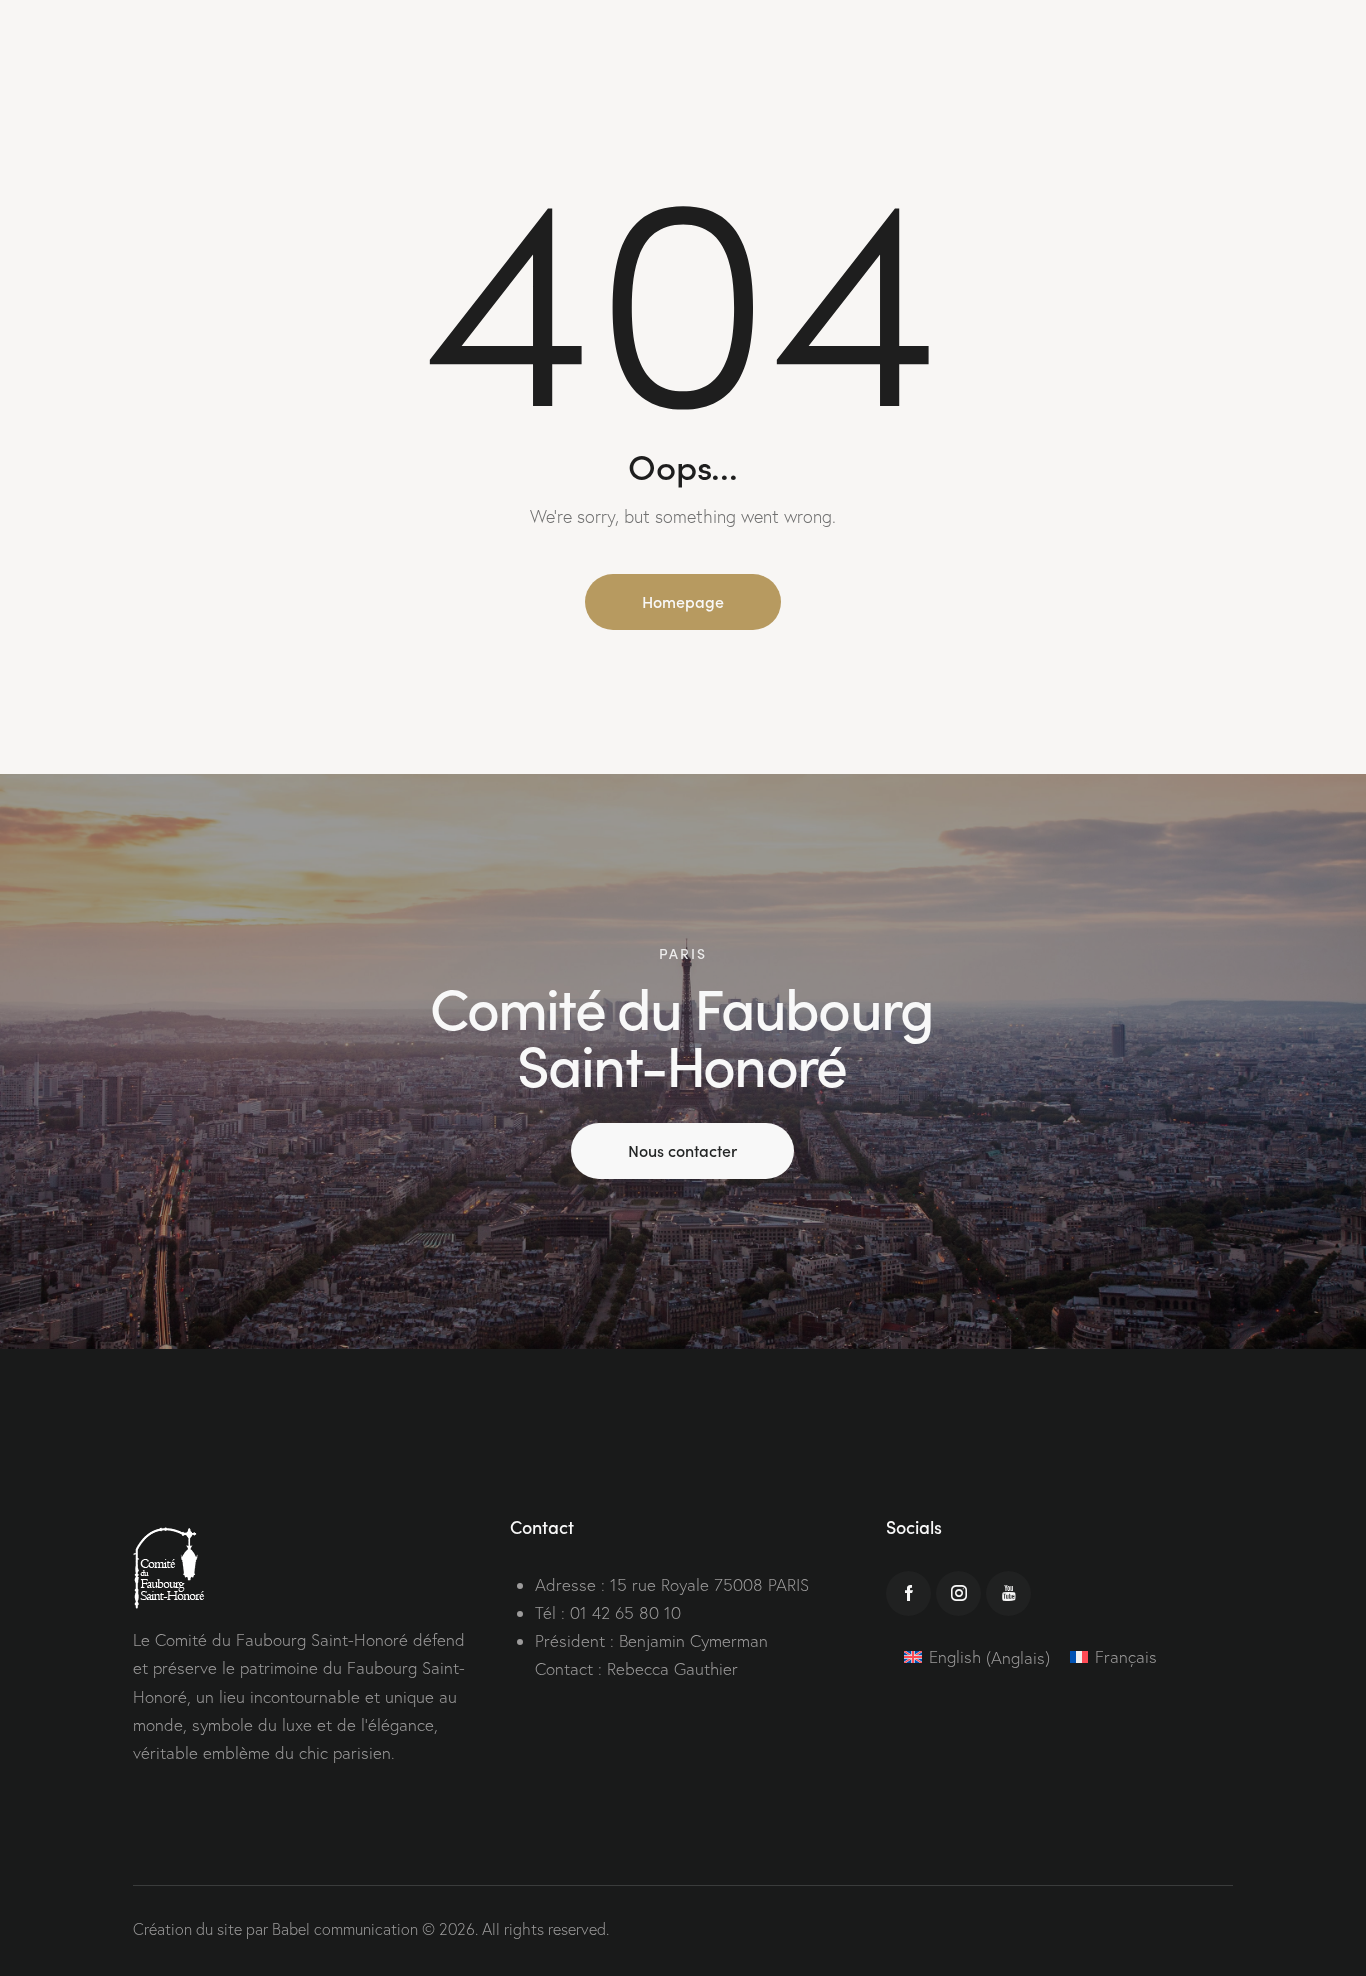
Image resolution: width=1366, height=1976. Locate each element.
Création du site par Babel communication (275, 1929)
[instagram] (958, 1593)
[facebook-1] (908, 1593)
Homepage (683, 601)
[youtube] (1008, 1593)
